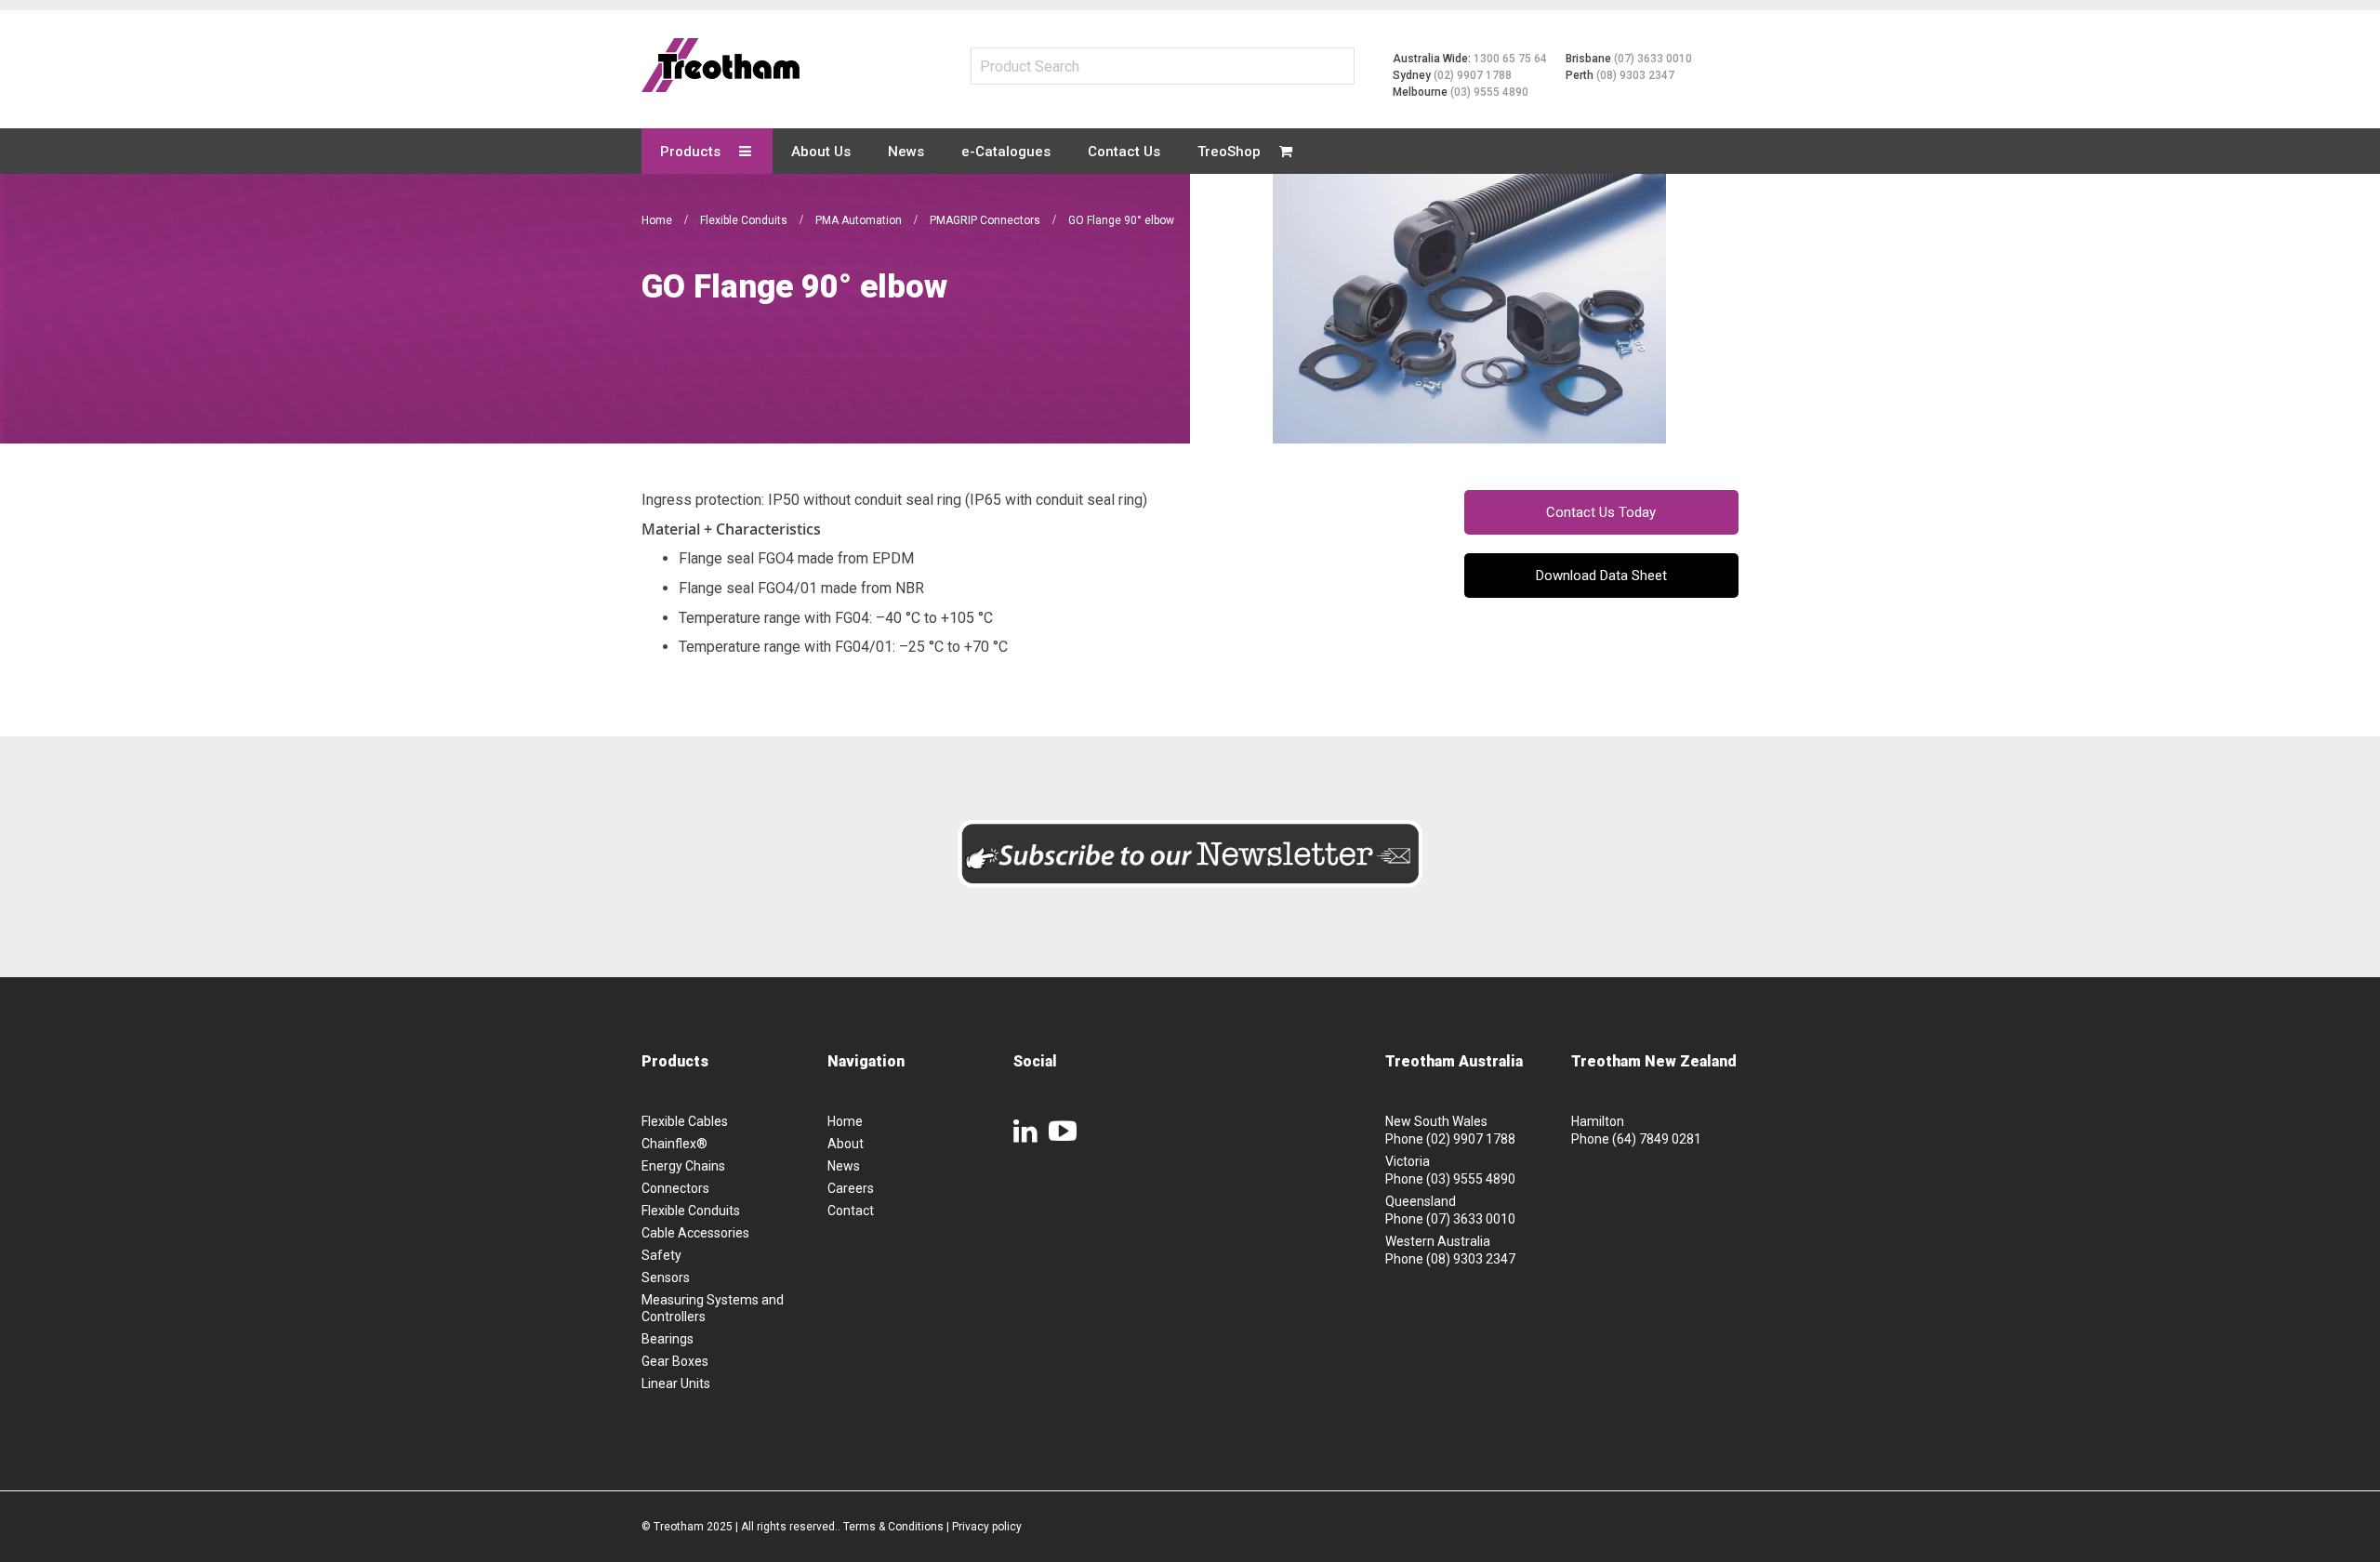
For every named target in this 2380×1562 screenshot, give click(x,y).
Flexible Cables (685, 1121)
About (846, 1144)
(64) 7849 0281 (1657, 1139)
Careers (851, 1188)
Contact (851, 1211)
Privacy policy (987, 1527)
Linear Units (676, 1383)
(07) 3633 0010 (1653, 59)
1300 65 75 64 (1510, 59)
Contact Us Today (1601, 512)
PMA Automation (860, 220)
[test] (721, 65)
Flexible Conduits (745, 220)
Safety (661, 1255)
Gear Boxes (675, 1361)
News (844, 1166)
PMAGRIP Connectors (986, 220)
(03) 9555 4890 (1489, 92)
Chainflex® (674, 1144)
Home (658, 220)
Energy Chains (683, 1166)
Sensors (666, 1277)
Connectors (675, 1188)
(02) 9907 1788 (1473, 75)
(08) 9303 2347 (1635, 75)
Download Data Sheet (1601, 576)
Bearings (668, 1339)
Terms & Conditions (893, 1527)
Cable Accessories (695, 1233)
